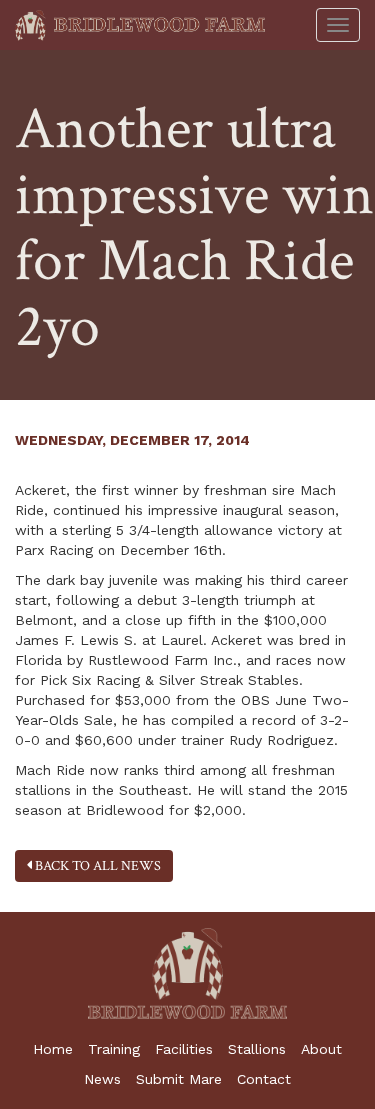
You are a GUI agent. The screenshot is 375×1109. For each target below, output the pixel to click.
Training (114, 1049)
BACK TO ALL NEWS (96, 866)
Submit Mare (179, 1079)
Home (53, 1049)
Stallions (257, 1049)
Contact (264, 1079)
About (321, 1049)
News (102, 1079)
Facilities (184, 1049)
